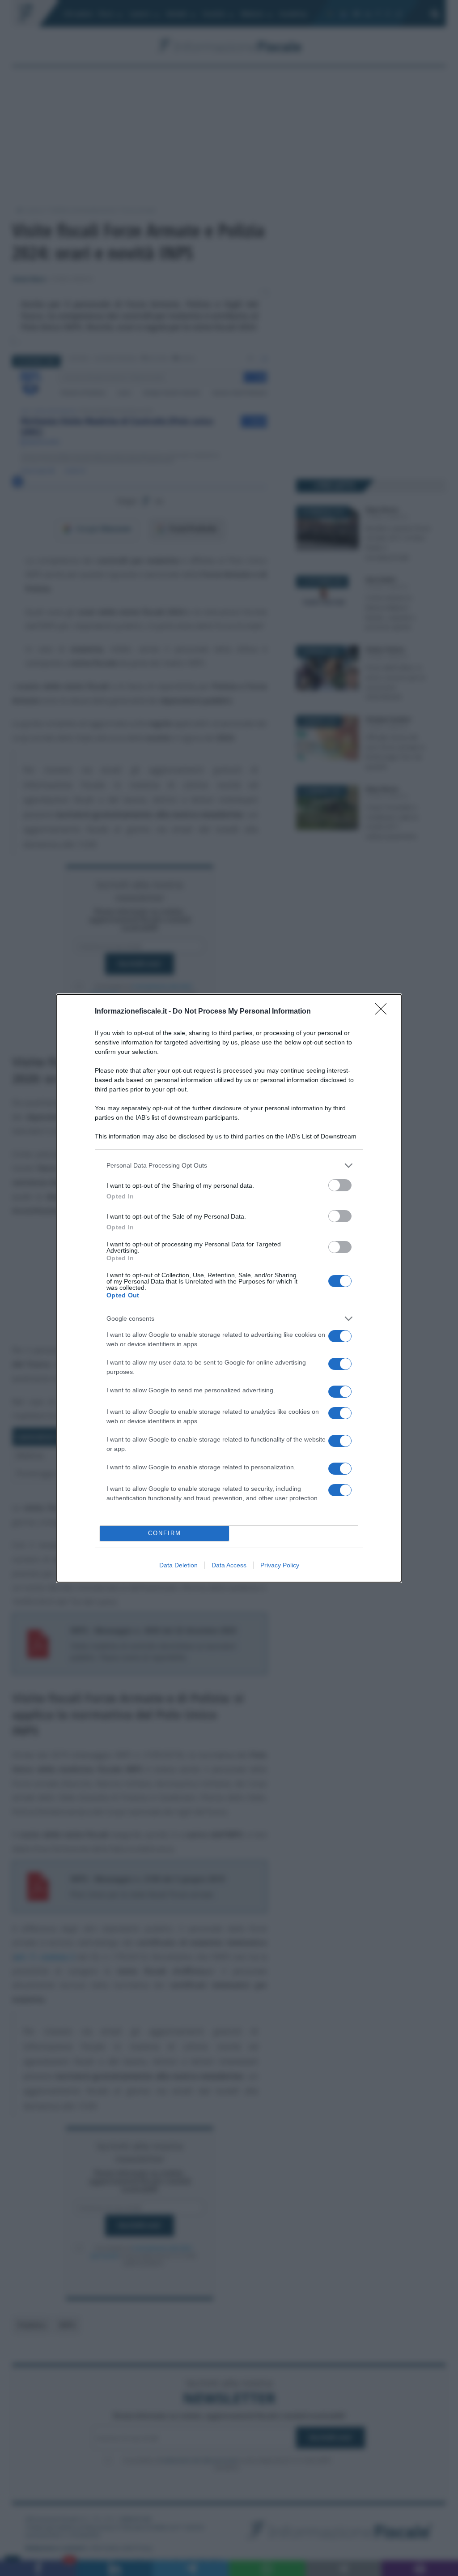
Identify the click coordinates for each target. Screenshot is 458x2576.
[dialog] (229, 1288)
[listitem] (229, 1166)
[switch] (340, 1185)
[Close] (384, 1012)
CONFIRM (165, 1533)
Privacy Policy (280, 1565)
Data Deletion (178, 1565)
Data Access (229, 1565)
